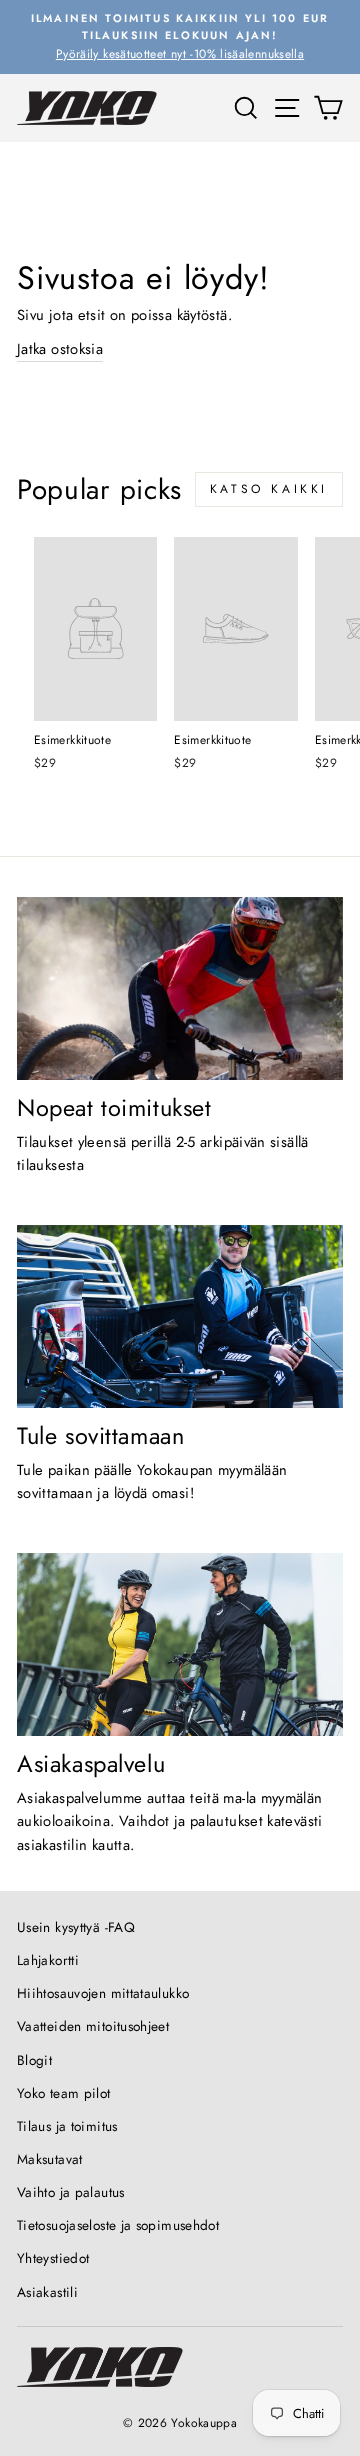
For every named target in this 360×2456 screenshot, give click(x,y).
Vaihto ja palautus (71, 2192)
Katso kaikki (269, 489)
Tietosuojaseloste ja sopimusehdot (118, 2225)
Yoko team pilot (64, 2093)
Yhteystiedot (53, 2258)
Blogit (34, 2060)
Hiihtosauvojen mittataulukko (103, 1993)
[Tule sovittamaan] (180, 1316)
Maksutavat (50, 2159)
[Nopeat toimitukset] (180, 988)
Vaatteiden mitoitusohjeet (93, 2026)
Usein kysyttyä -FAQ (76, 1927)
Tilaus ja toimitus (67, 2126)
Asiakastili (47, 2292)
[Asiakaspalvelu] (180, 1644)
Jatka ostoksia (60, 349)
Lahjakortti (48, 1960)
